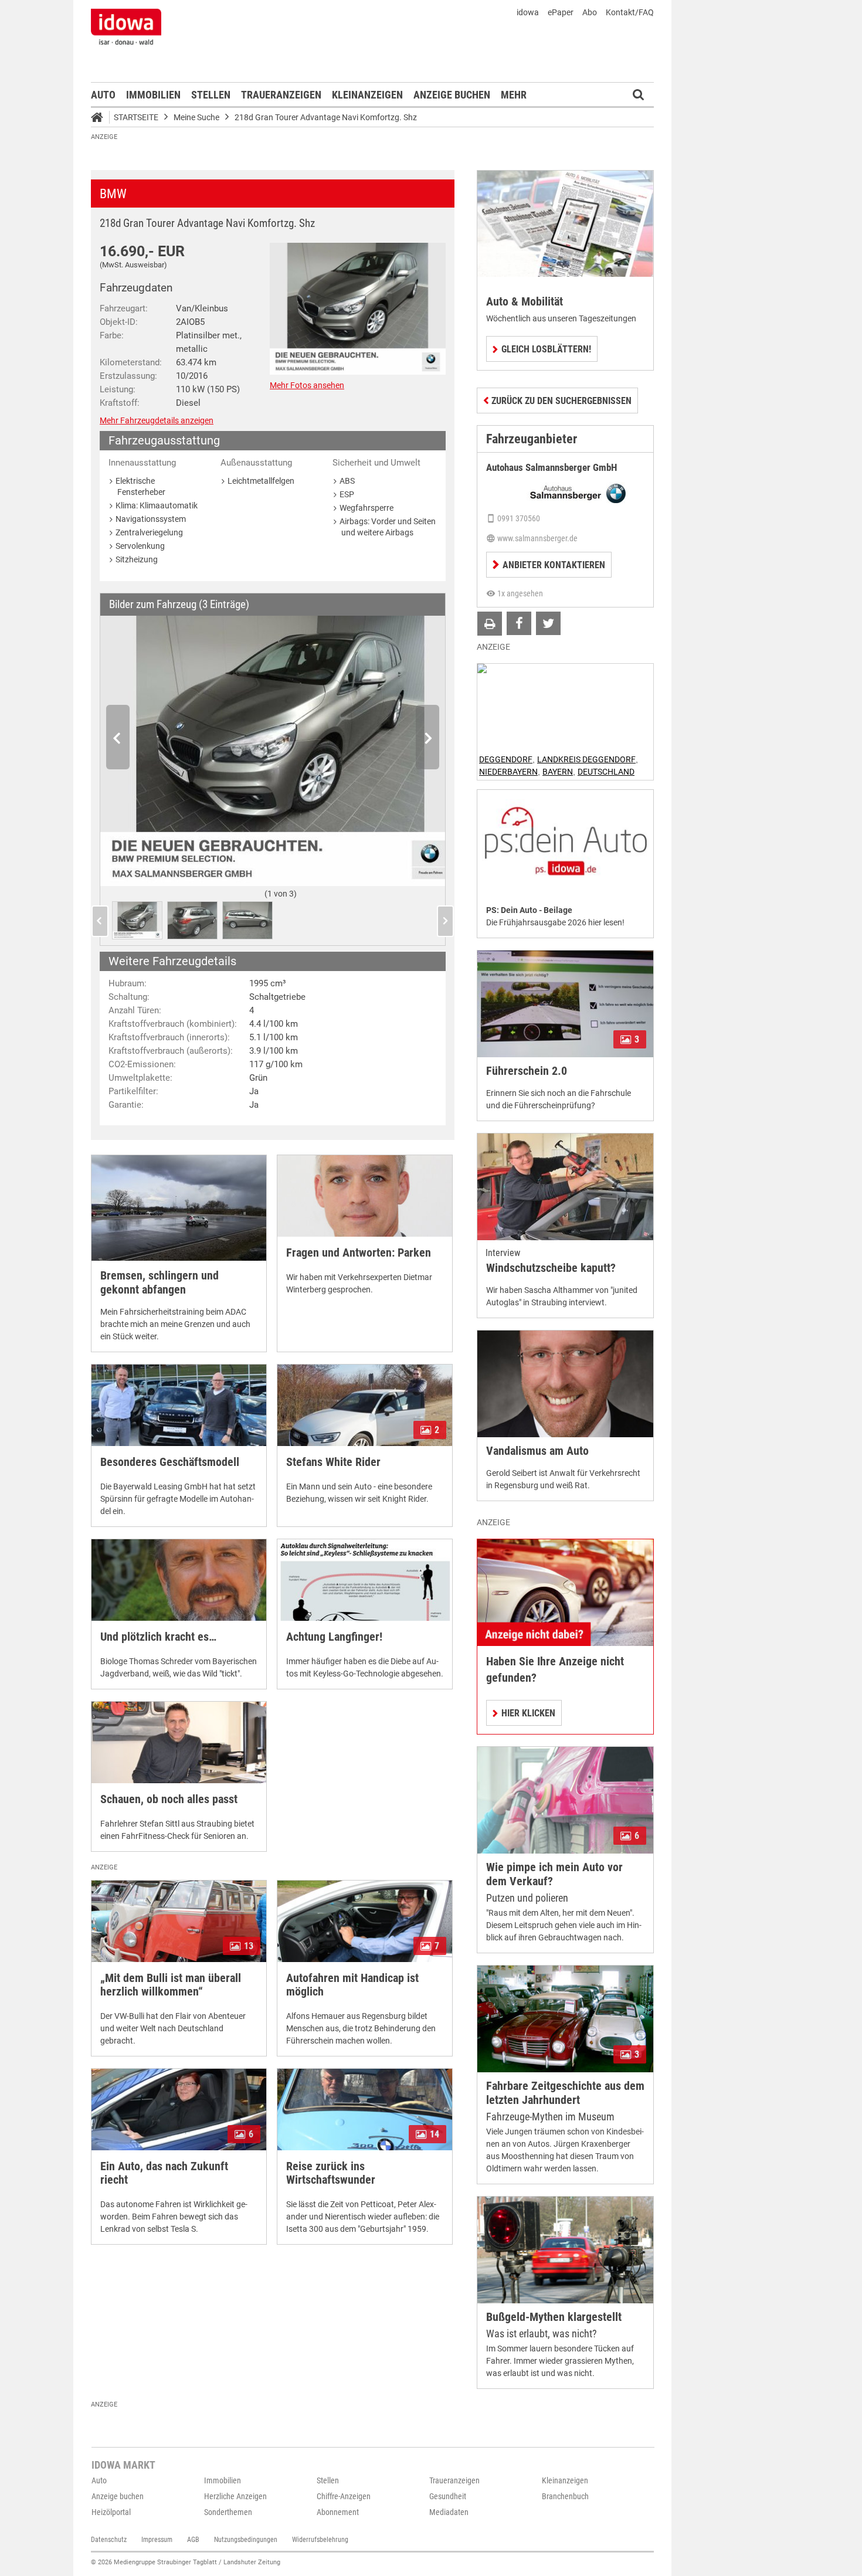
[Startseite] (101, 119)
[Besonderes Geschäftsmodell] (179, 1405)
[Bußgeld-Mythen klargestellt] (565, 2250)
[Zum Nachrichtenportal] (126, 26)
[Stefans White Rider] (365, 1405)
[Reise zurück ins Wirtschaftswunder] (365, 2110)
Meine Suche (196, 117)
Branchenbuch (565, 2496)
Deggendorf (506, 759)
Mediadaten (449, 2512)
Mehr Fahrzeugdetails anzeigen (157, 420)
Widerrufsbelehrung (320, 2540)
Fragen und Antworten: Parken (359, 1253)
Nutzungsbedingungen (246, 2540)
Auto (103, 95)
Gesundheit (448, 2496)
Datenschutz (109, 2540)
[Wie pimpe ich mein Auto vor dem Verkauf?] (565, 1800)
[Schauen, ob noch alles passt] (179, 1742)
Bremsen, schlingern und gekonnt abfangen (159, 1283)
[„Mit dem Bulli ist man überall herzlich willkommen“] (179, 1921)
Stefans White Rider (333, 1462)
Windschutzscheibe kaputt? (551, 1268)
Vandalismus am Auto (537, 1451)
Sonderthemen (228, 2512)
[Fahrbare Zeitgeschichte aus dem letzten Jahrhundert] (565, 2019)
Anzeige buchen (452, 95)
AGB (193, 2540)
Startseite (136, 117)
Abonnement (338, 2512)
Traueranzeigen (281, 95)
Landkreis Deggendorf (586, 759)
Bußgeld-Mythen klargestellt (554, 2317)
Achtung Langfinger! (334, 1637)
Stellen (211, 95)
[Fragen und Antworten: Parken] (365, 1196)
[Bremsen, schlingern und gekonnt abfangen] (179, 1208)
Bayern (558, 772)
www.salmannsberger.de (537, 538)
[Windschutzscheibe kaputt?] (565, 1187)
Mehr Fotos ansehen (307, 385)
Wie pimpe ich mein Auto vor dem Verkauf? (554, 1874)
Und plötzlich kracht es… (158, 1637)
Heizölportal (111, 2512)
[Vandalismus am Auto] (565, 1384)
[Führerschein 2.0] (565, 1004)
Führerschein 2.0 (527, 1071)
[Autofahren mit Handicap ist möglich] (365, 1921)
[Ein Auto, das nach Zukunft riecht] (179, 2110)
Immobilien (153, 95)
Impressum (157, 2540)
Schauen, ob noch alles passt (169, 1799)
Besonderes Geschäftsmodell (170, 1462)
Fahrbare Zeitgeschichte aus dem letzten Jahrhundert (565, 2093)
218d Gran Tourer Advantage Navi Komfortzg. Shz (326, 117)
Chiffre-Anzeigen (344, 2496)
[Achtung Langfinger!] (365, 1580)
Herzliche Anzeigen (235, 2496)
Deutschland (606, 772)
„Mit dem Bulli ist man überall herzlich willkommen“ (171, 1985)
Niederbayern (508, 772)
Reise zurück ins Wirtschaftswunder (331, 2173)
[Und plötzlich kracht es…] (179, 1580)
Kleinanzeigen (367, 95)
